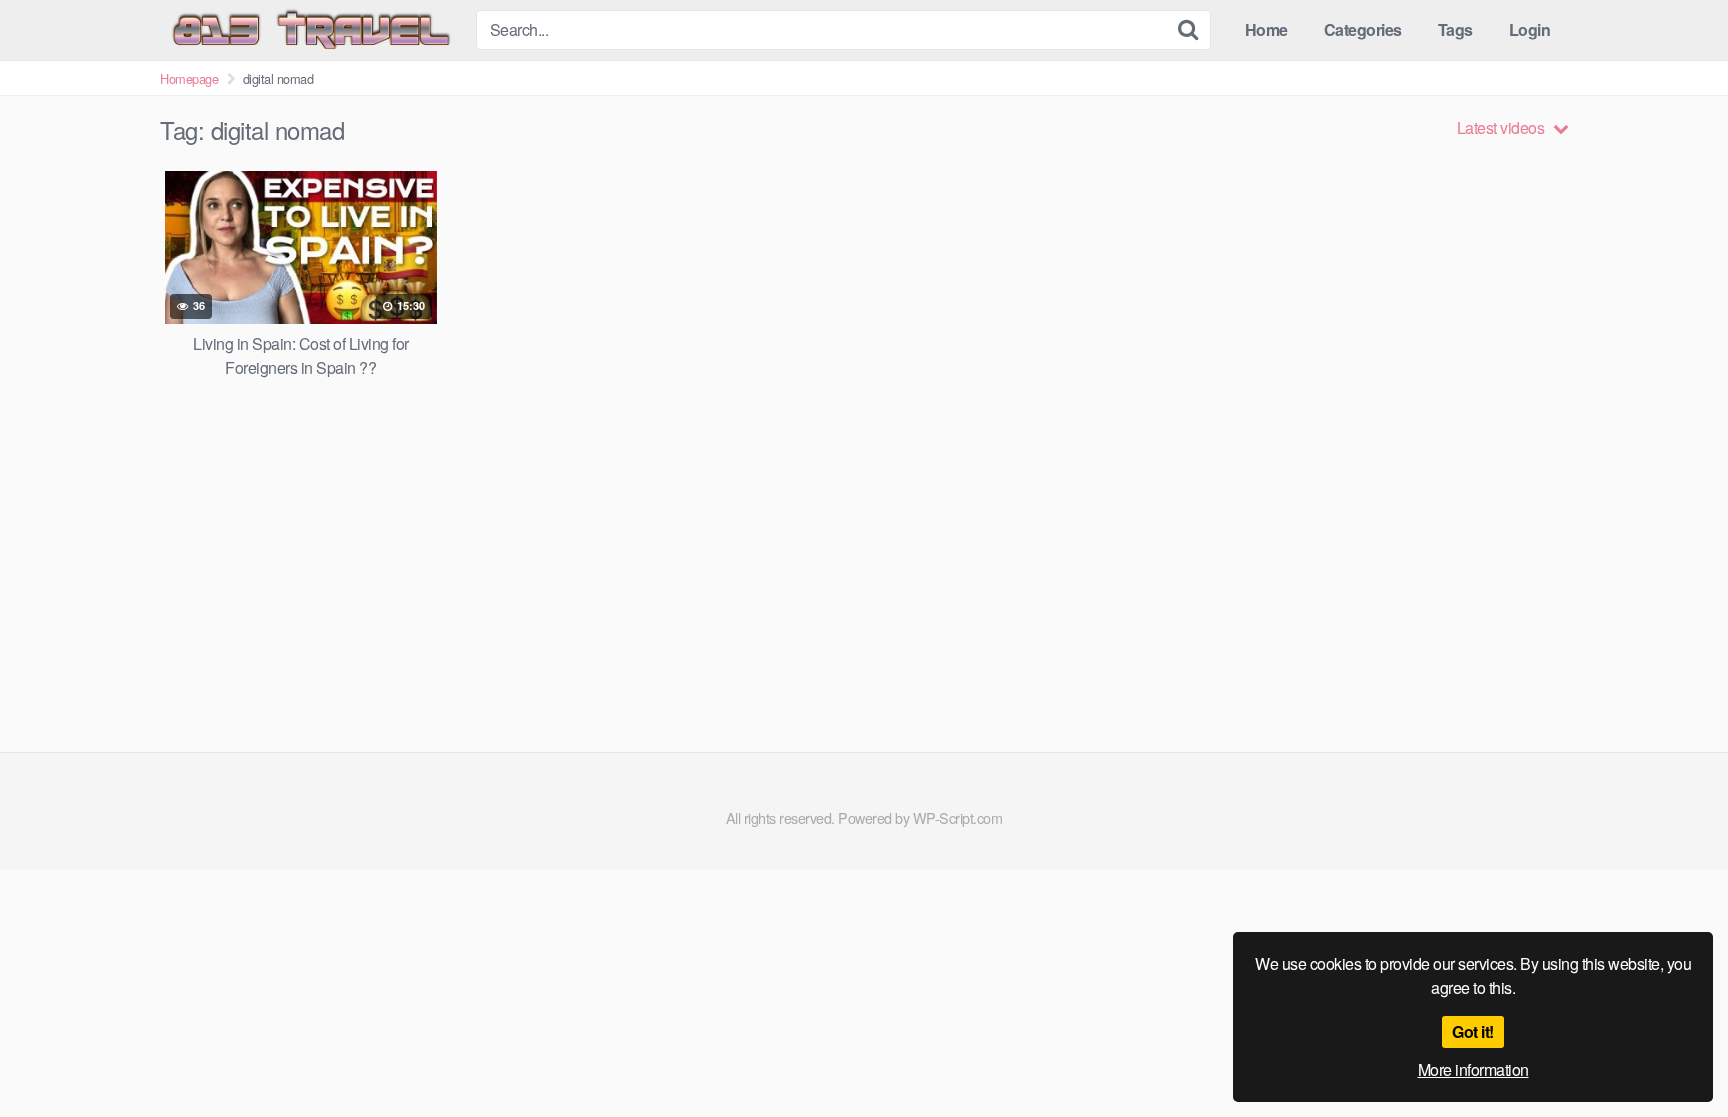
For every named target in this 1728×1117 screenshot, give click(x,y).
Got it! (1473, 1031)
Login (1530, 29)
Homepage (189, 78)
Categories (1363, 29)
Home (1266, 29)
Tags (1455, 29)
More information (1473, 1069)
